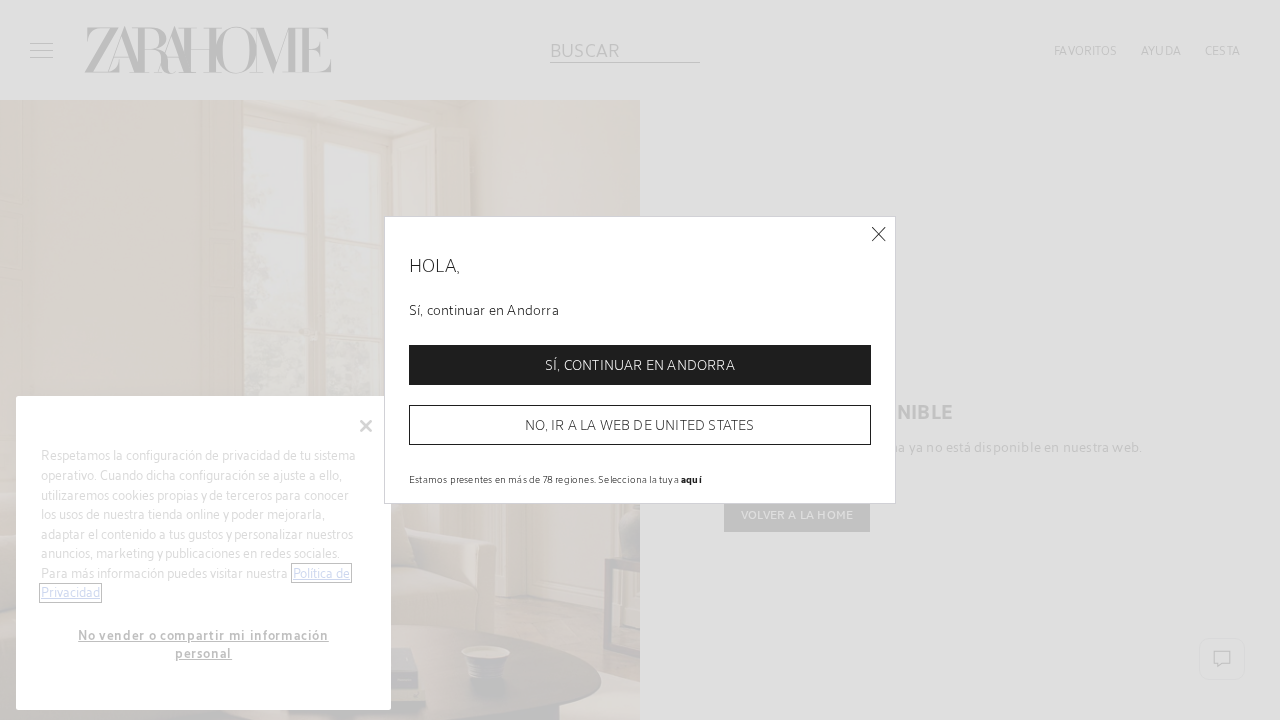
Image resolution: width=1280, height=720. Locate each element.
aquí (691, 479)
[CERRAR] (878, 234)
